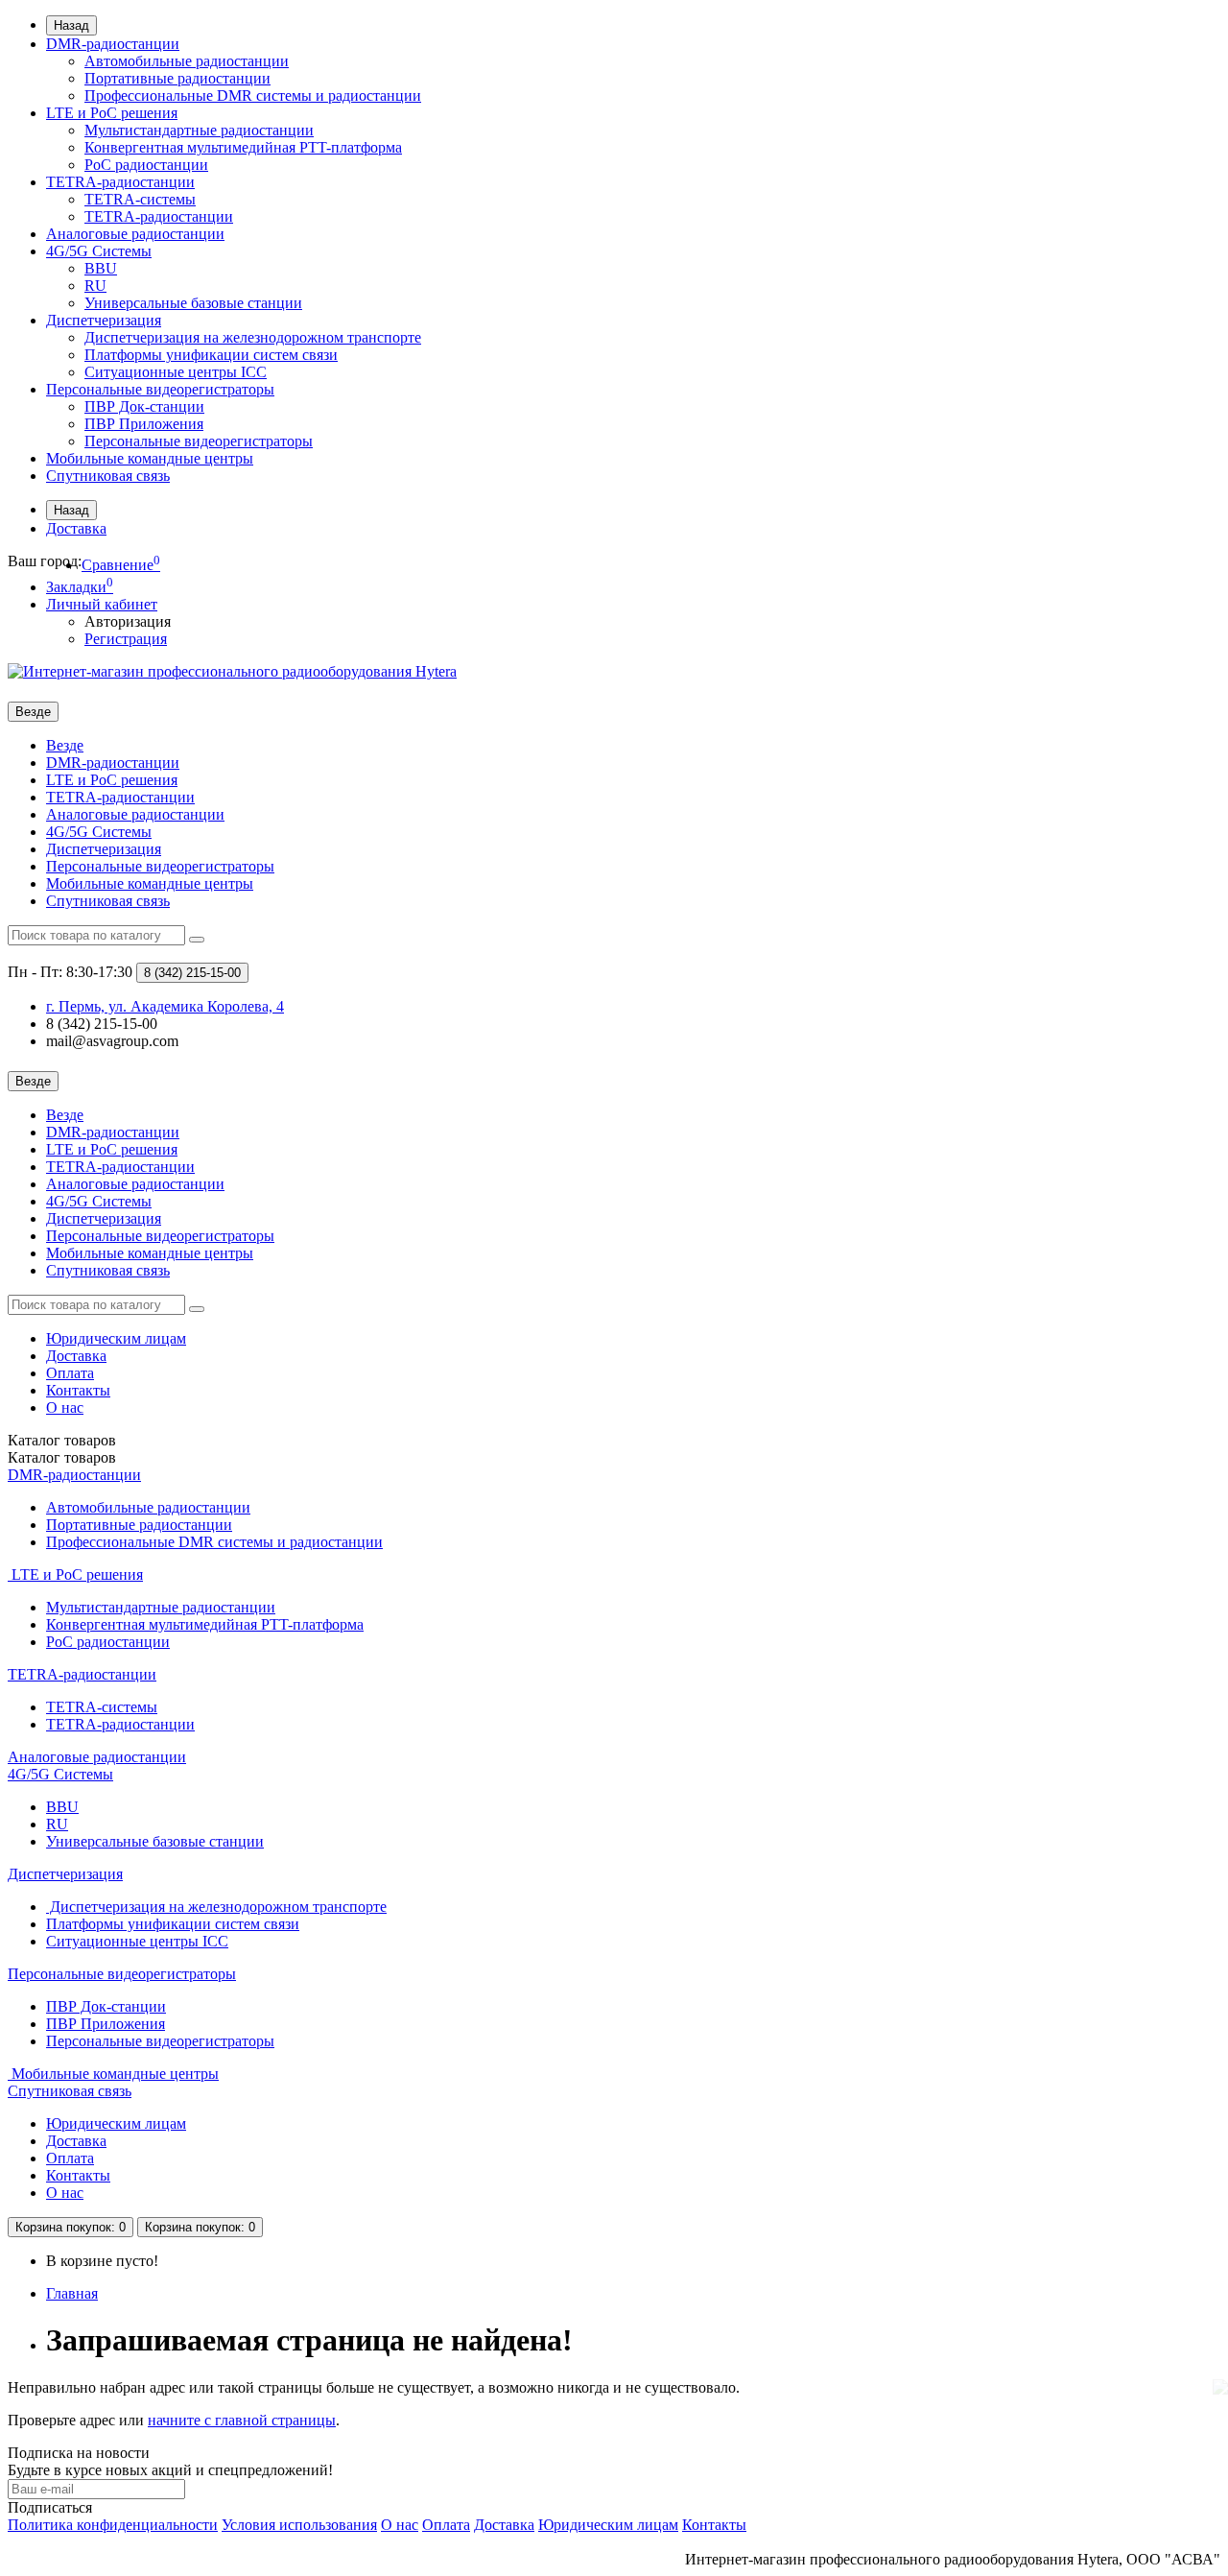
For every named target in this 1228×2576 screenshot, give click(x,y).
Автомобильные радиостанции (187, 61)
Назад (71, 25)
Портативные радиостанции (177, 78)
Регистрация (126, 639)
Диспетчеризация (104, 320)
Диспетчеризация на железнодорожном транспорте (253, 337)
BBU (101, 268)
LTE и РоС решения (112, 113)
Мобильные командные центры (150, 458)
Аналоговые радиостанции (135, 234)
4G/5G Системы (99, 251)
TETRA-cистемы (140, 199)
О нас (65, 1407)
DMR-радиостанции (113, 44)
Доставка (76, 528)
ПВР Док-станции (144, 406)
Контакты (78, 1390)
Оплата (70, 1373)
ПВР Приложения (144, 424)
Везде (65, 745)
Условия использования (299, 2525)
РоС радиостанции (146, 165)
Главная (72, 2293)
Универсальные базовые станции (193, 303)
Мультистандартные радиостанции (199, 130)
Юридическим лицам (116, 1338)
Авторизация (128, 621)
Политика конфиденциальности (113, 2525)
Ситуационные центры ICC (176, 372)
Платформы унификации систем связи (211, 355)
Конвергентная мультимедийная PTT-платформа (243, 147)
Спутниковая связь (108, 476)
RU (95, 286)
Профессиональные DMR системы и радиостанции (253, 95)
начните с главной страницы (242, 2420)
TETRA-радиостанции (120, 182)
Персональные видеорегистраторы (160, 389)
